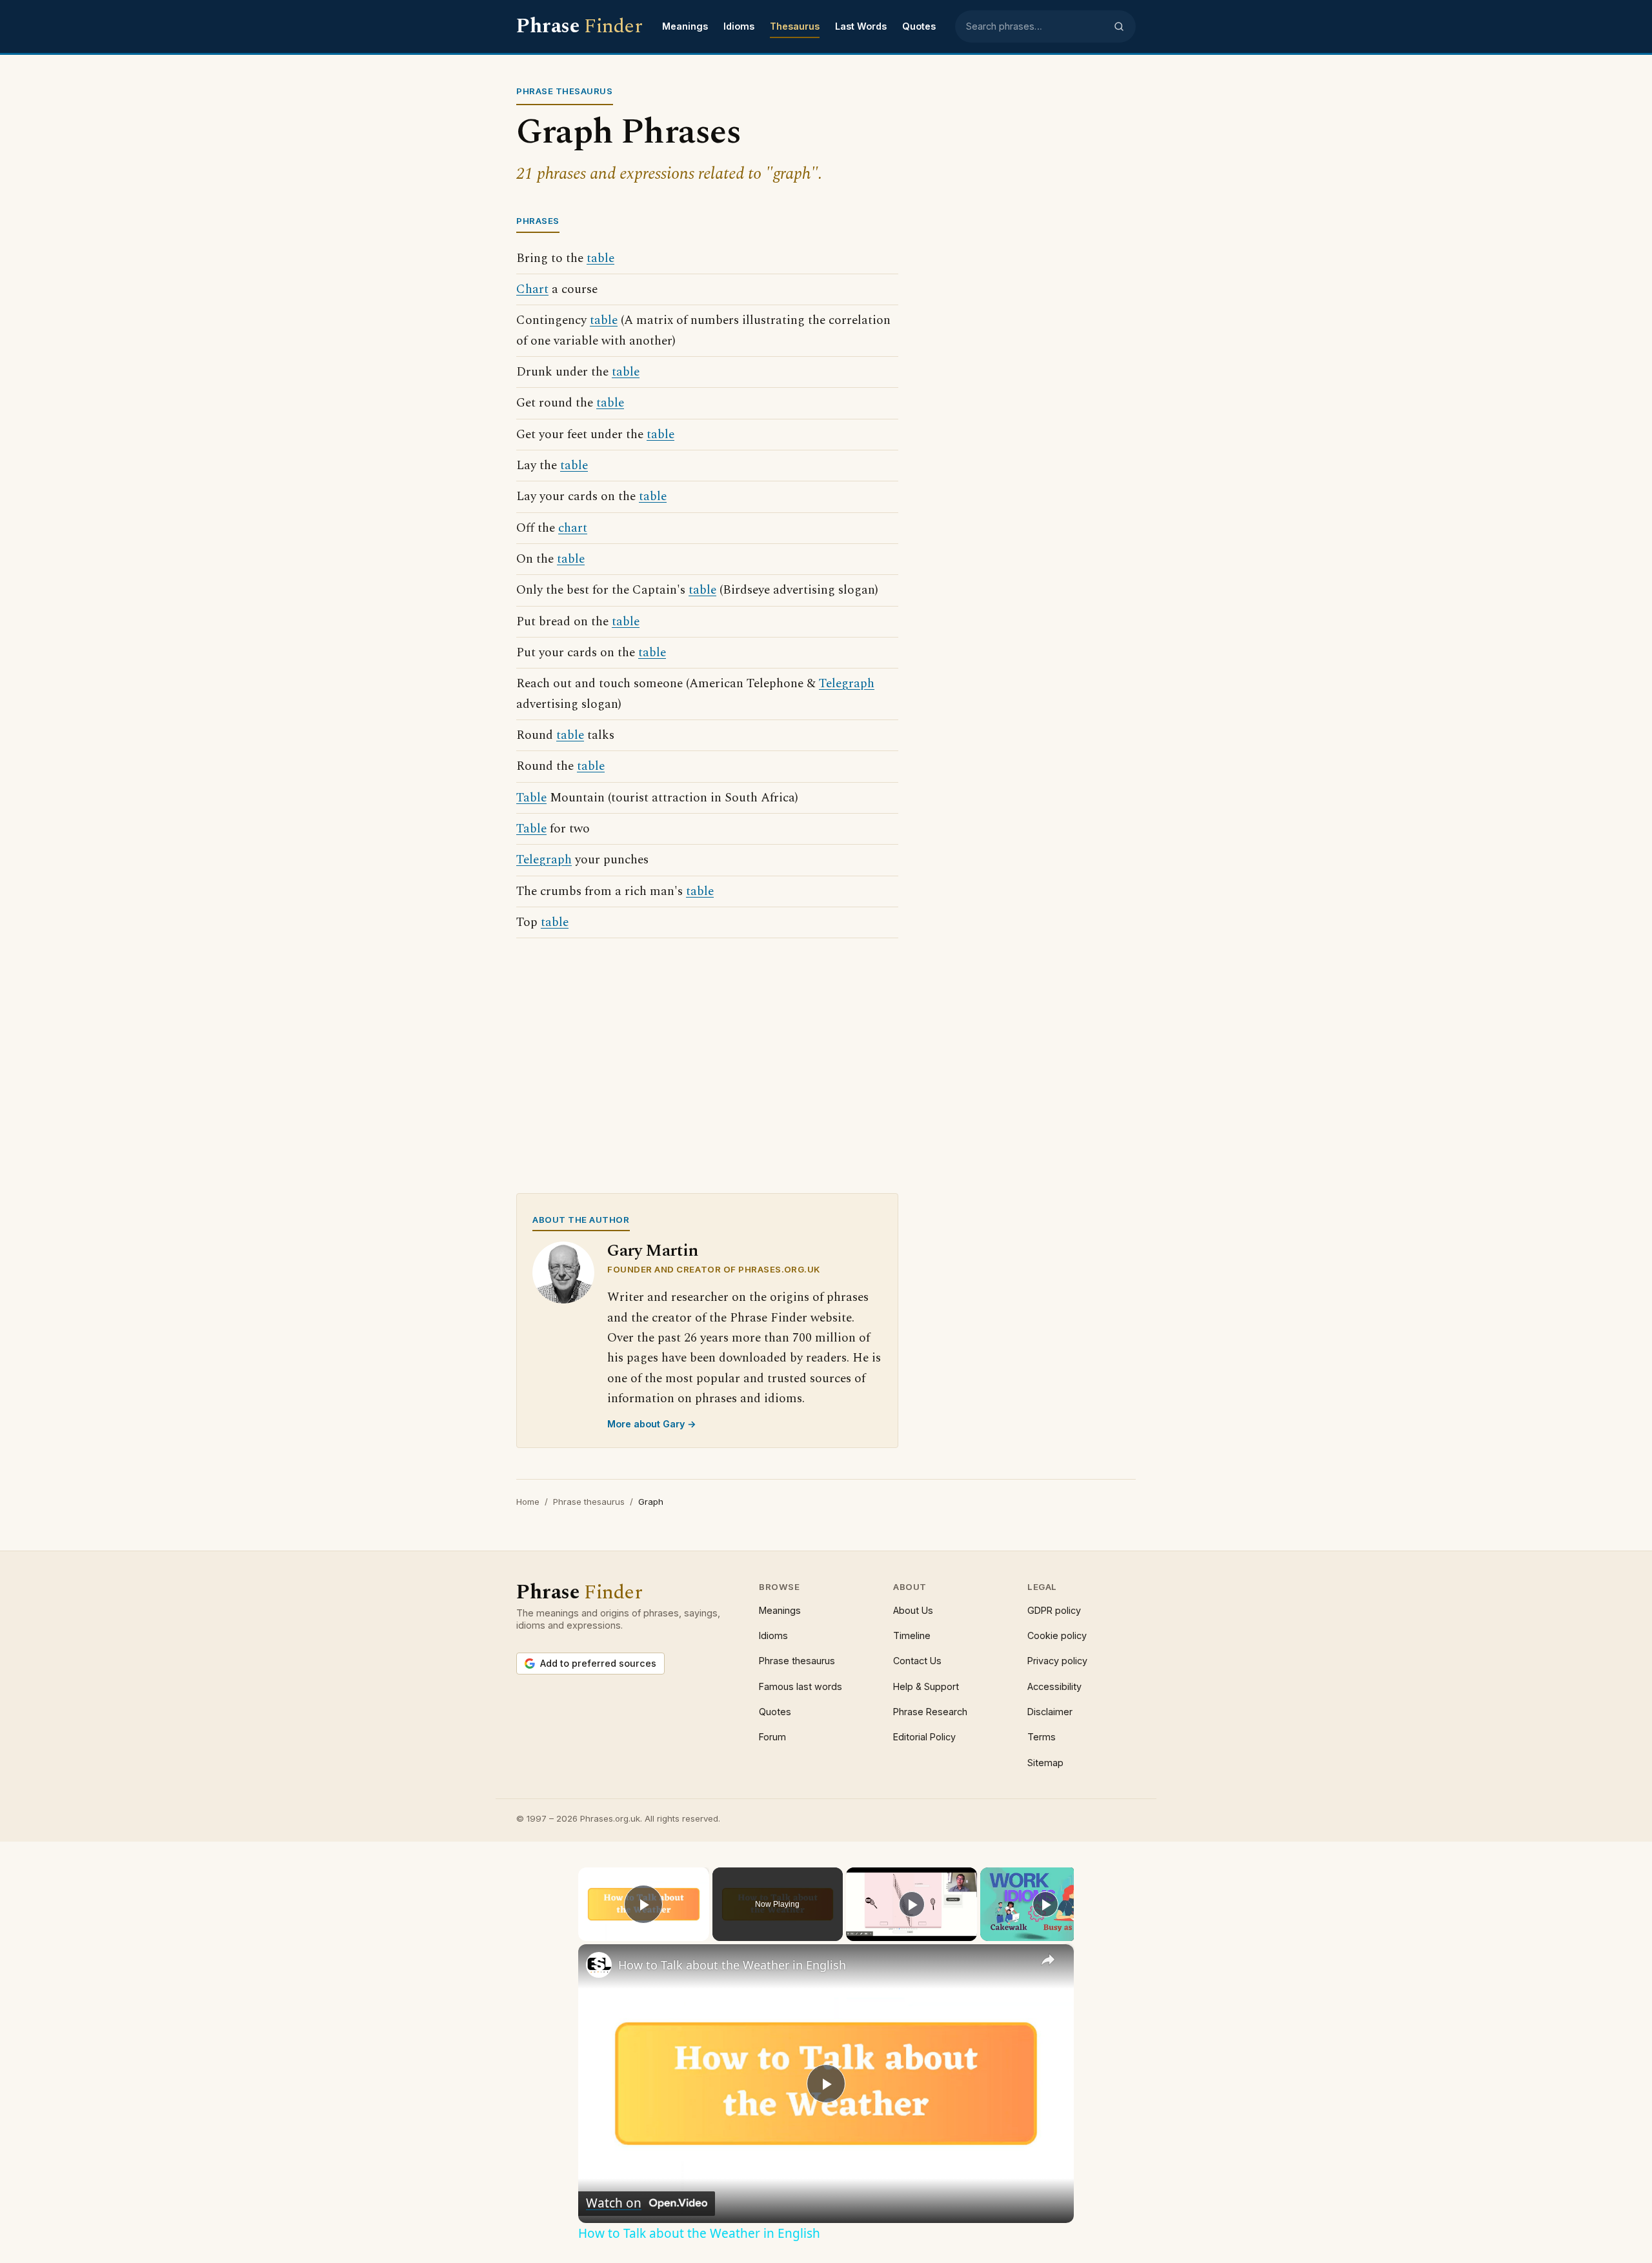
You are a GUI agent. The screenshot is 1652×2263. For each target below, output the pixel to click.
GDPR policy (1054, 1610)
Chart (532, 289)
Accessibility (1054, 1686)
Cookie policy (1057, 1635)
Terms (1042, 1737)
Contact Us (917, 1661)
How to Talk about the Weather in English (732, 1965)
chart (573, 528)
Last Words (861, 26)
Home (528, 1502)
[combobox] (1036, 26)
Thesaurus (795, 26)
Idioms (739, 26)
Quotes (919, 26)
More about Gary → (652, 1424)
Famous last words (801, 1686)
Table (531, 798)
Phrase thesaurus (589, 1502)
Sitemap (1045, 1763)
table (600, 258)
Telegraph (847, 684)
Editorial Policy (924, 1737)
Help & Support (926, 1686)
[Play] (912, 1904)
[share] (1048, 1960)
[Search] (1119, 26)
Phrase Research (930, 1712)
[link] (599, 1965)
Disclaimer (1050, 1712)
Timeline (912, 1635)
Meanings (685, 26)
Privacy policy (1057, 1661)
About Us (913, 1610)
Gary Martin (653, 1251)
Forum (772, 1737)
